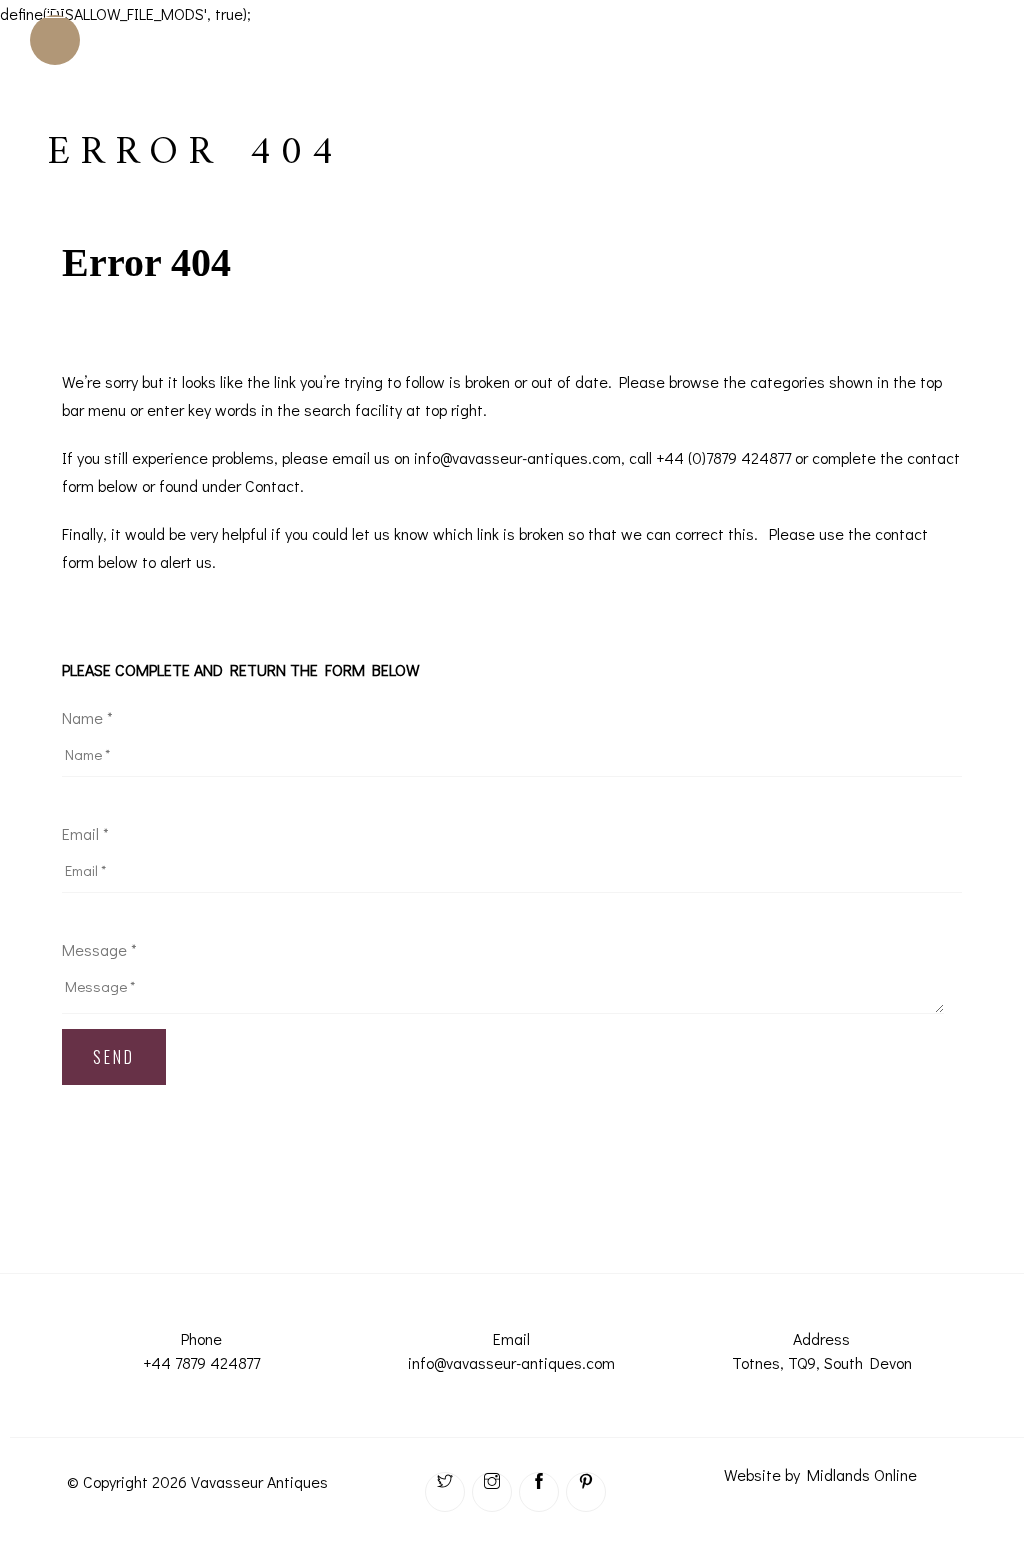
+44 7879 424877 (201, 1362)
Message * (99, 949)
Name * (87, 717)
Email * (85, 833)
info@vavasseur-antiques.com (511, 1362)
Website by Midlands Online (820, 1474)
